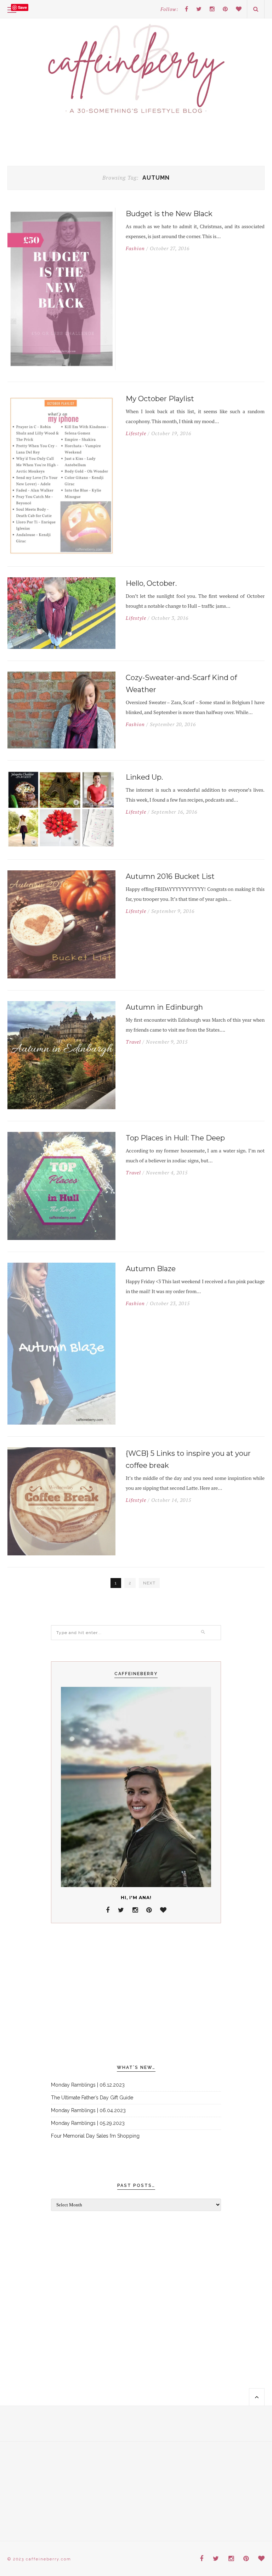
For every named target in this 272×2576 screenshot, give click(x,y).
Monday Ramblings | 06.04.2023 (88, 2110)
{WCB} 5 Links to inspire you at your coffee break (188, 1459)
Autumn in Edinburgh (164, 1007)
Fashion (135, 248)
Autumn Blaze (151, 1269)
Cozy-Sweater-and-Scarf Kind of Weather (181, 684)
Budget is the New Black (169, 214)
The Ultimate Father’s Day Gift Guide (92, 2098)
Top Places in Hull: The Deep (175, 1138)
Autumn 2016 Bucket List (170, 876)
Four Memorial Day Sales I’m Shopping (95, 2136)
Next (149, 1583)
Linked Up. (144, 777)
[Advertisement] (136, 1994)
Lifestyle (136, 433)
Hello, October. (151, 583)
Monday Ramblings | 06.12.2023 (88, 2085)
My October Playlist (160, 399)
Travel (133, 1042)
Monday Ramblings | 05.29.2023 (88, 2123)
